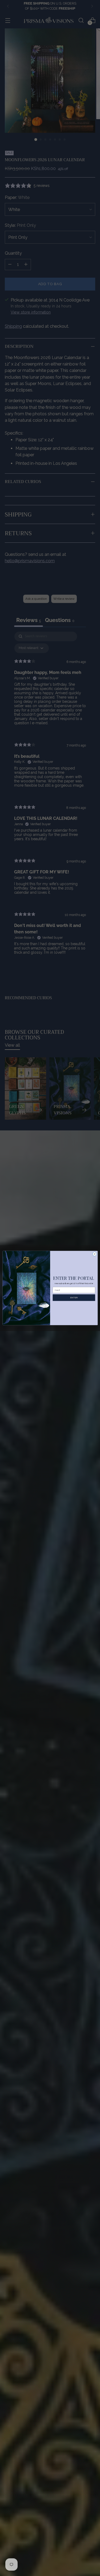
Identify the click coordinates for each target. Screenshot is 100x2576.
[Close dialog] (94, 1254)
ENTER (74, 1298)
